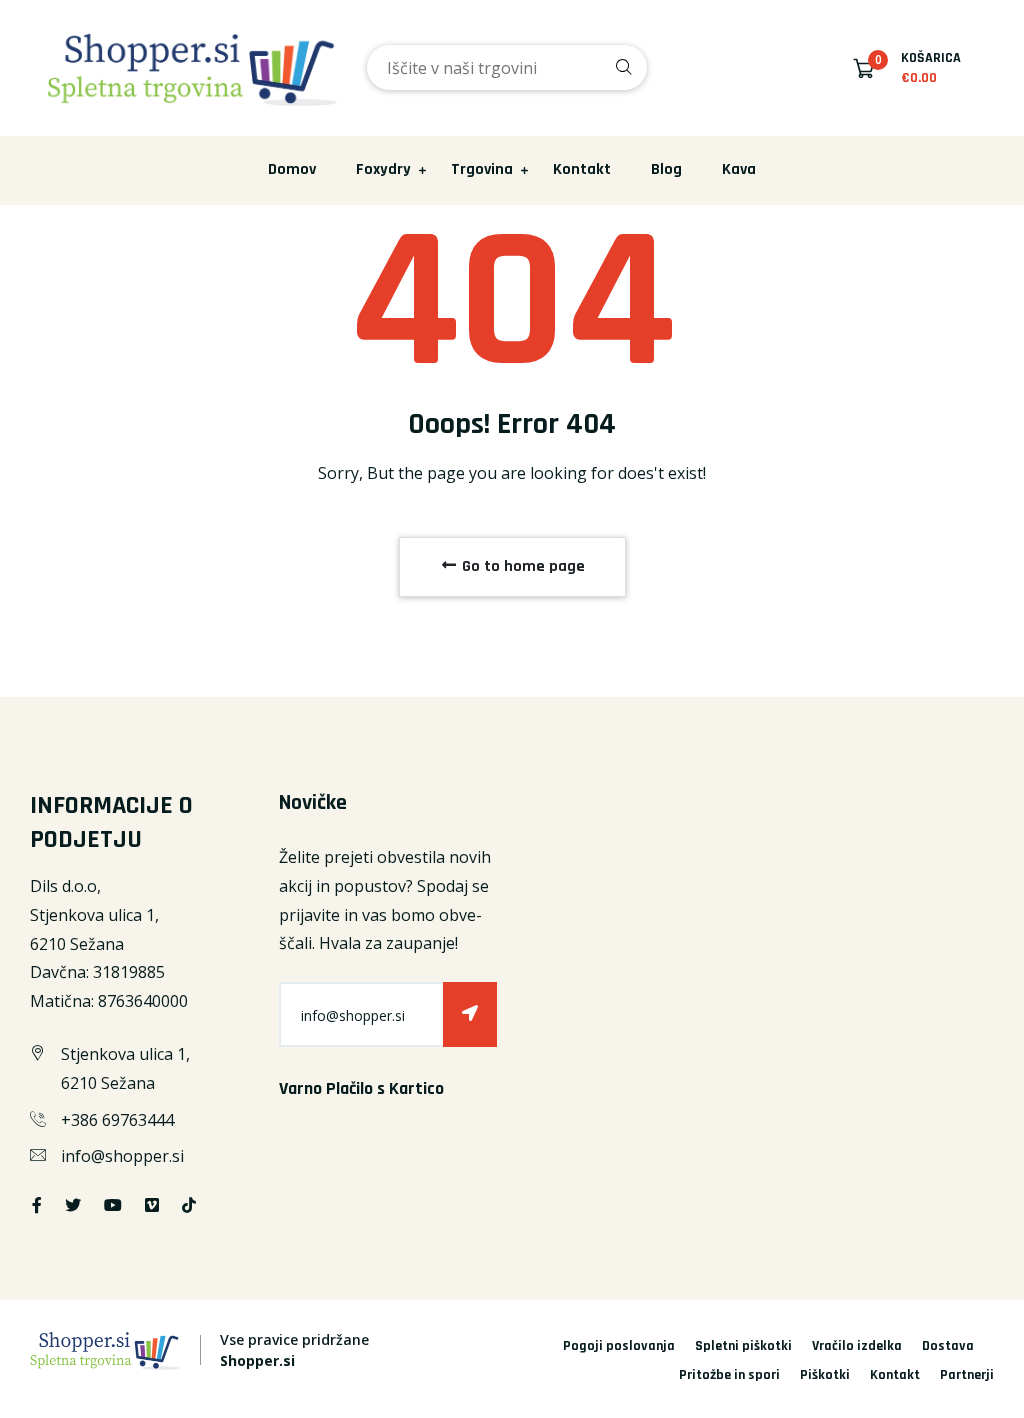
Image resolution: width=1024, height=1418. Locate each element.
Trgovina (482, 169)
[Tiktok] (189, 1205)
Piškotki (825, 1375)
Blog (666, 169)
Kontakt (582, 169)
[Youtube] (113, 1205)
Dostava (948, 1346)
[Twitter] (73, 1205)
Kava (739, 169)
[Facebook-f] (37, 1205)
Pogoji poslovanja (619, 1346)
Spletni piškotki (743, 1346)
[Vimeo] (152, 1205)
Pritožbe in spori (729, 1375)
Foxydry (383, 169)
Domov (292, 169)
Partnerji (967, 1375)
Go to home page (521, 566)
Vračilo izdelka (857, 1346)
